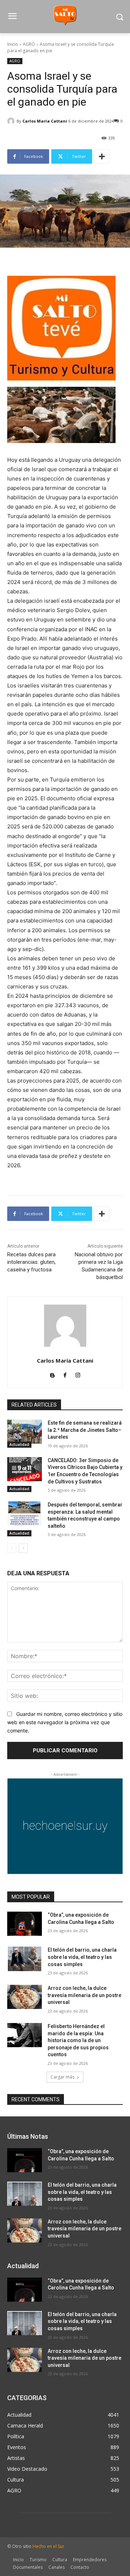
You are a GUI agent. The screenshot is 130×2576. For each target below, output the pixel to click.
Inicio (13, 44)
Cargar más (62, 2077)
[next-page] (23, 1548)
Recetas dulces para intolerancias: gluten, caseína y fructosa (31, 1262)
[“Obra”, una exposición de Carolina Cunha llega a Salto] (25, 1924)
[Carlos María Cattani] (12, 121)
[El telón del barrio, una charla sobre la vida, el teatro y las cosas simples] (25, 1959)
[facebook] (65, 1374)
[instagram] (78, 1374)
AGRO (29, 44)
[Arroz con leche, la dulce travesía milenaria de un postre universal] (25, 1997)
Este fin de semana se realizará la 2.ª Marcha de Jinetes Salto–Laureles (85, 1430)
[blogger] (53, 1374)
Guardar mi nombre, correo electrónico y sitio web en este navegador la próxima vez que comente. (65, 1722)
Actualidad (19, 1444)
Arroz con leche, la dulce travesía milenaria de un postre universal (84, 1995)
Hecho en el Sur (48, 2546)
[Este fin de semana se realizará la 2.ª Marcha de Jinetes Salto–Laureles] (25, 1432)
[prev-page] (12, 1548)
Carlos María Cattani (45, 121)
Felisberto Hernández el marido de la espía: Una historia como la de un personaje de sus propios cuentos (78, 2040)
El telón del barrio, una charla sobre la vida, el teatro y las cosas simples (82, 1957)
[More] (102, 156)
